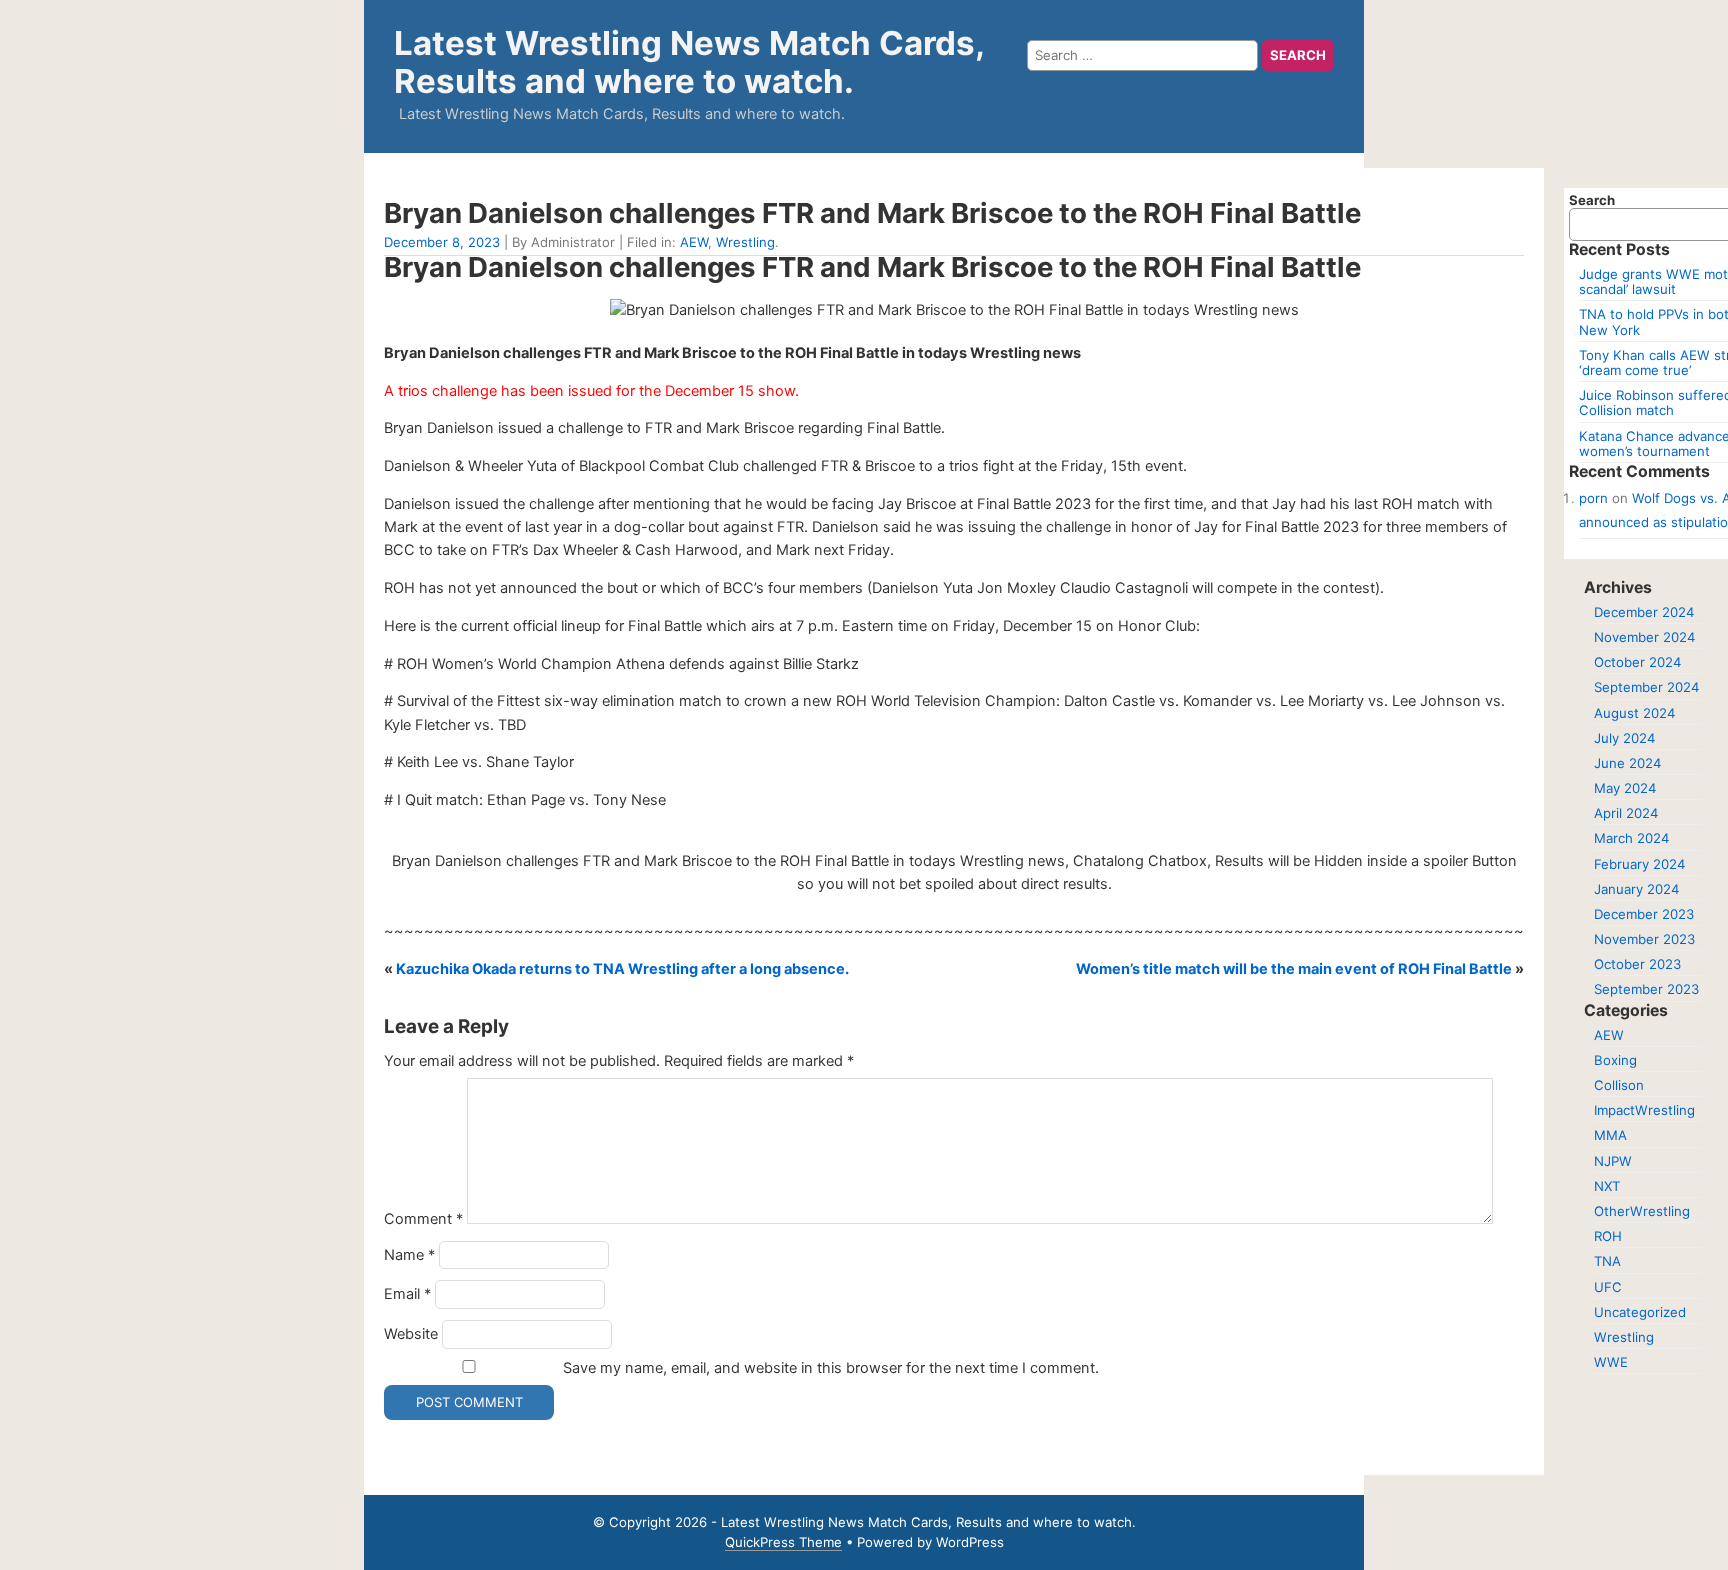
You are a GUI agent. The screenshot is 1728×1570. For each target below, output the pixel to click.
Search (1592, 200)
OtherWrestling (1642, 1211)
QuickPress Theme (783, 1542)
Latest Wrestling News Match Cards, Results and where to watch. (689, 62)
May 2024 (1625, 788)
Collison (1619, 1085)
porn (1593, 498)
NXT (1607, 1186)
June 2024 (1627, 763)
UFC (1608, 1287)
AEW (694, 242)
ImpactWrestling (1644, 1110)
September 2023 (1646, 989)
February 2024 (1639, 864)
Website (411, 1334)
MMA (1610, 1135)
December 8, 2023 (442, 242)
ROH (1608, 1236)
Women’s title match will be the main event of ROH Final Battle (1294, 969)
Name (409, 1255)
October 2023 (1637, 964)
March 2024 (1631, 838)
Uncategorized (1640, 1312)
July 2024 (1624, 738)
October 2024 (1637, 662)
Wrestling (745, 242)
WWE (1611, 1362)
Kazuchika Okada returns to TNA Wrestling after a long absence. (622, 969)
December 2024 (1644, 612)
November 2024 (1644, 637)
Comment (423, 1219)
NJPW (1613, 1161)
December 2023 (1644, 914)
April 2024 (1626, 813)
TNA (1607, 1261)
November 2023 (1644, 939)
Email (407, 1294)
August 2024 (1634, 713)
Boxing (1615, 1060)
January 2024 (1636, 889)
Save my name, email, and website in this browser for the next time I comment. (831, 1368)
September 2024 (1646, 687)
